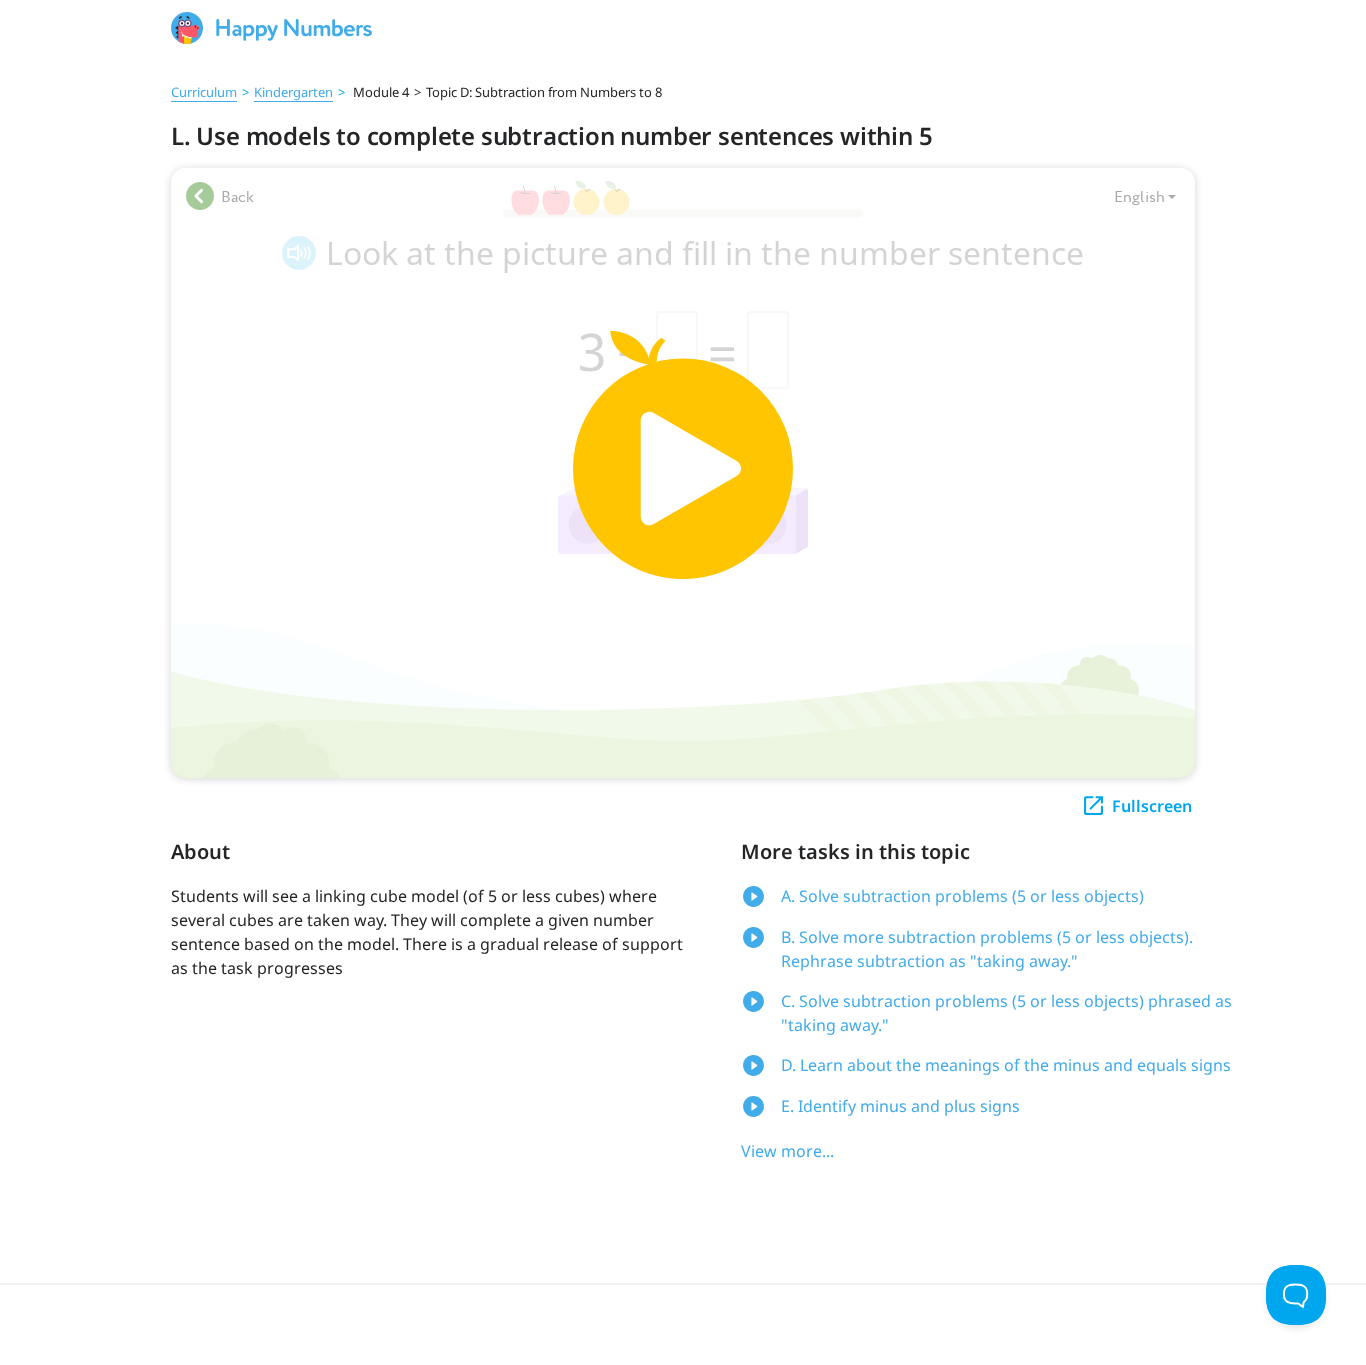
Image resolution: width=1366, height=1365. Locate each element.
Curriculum (204, 92)
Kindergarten (293, 92)
